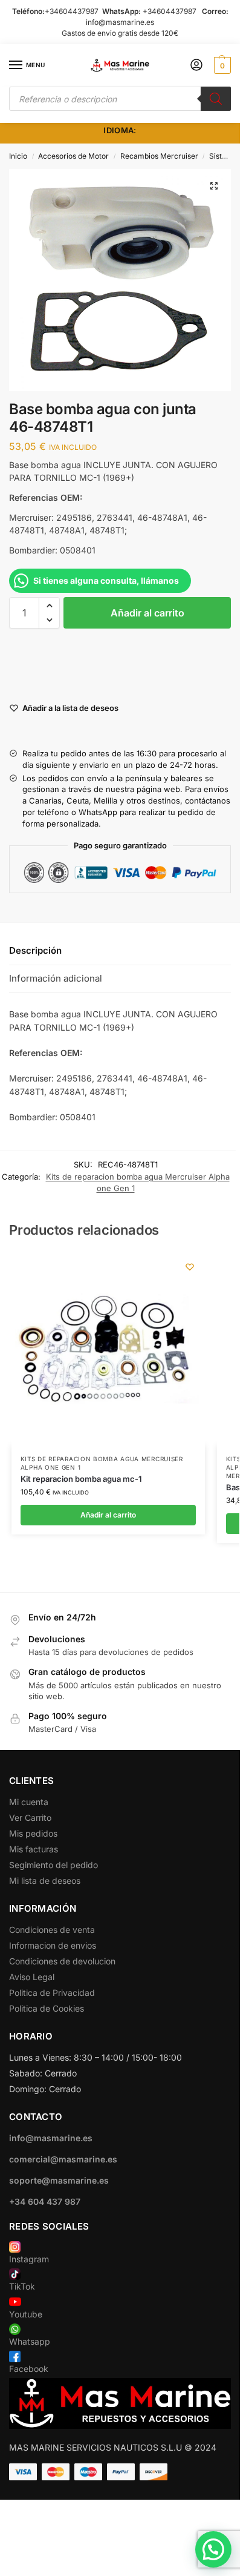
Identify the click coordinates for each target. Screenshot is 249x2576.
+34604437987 (72, 11)
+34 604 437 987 (45, 2201)
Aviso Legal (32, 1977)
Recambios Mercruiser (159, 156)
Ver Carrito (30, 1818)
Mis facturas (34, 1849)
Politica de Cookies (47, 2008)
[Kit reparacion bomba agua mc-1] (108, 1349)
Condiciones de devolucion (62, 1961)
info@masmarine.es (120, 22)
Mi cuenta (29, 1802)
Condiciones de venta (52, 1930)
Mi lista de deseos (45, 1881)
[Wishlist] (190, 1267)
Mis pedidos (33, 1833)
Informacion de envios (53, 1945)
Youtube (26, 2314)
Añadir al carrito (147, 613)
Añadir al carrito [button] (108, 1515)
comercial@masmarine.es (63, 2159)
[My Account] (196, 66)
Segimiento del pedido (53, 1865)
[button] (221, 65)
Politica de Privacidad (52, 1993)
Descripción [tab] (35, 950)
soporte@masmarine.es (59, 2180)
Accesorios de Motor (73, 156)
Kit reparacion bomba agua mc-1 (81, 1479)
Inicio (18, 156)
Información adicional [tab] (56, 978)
